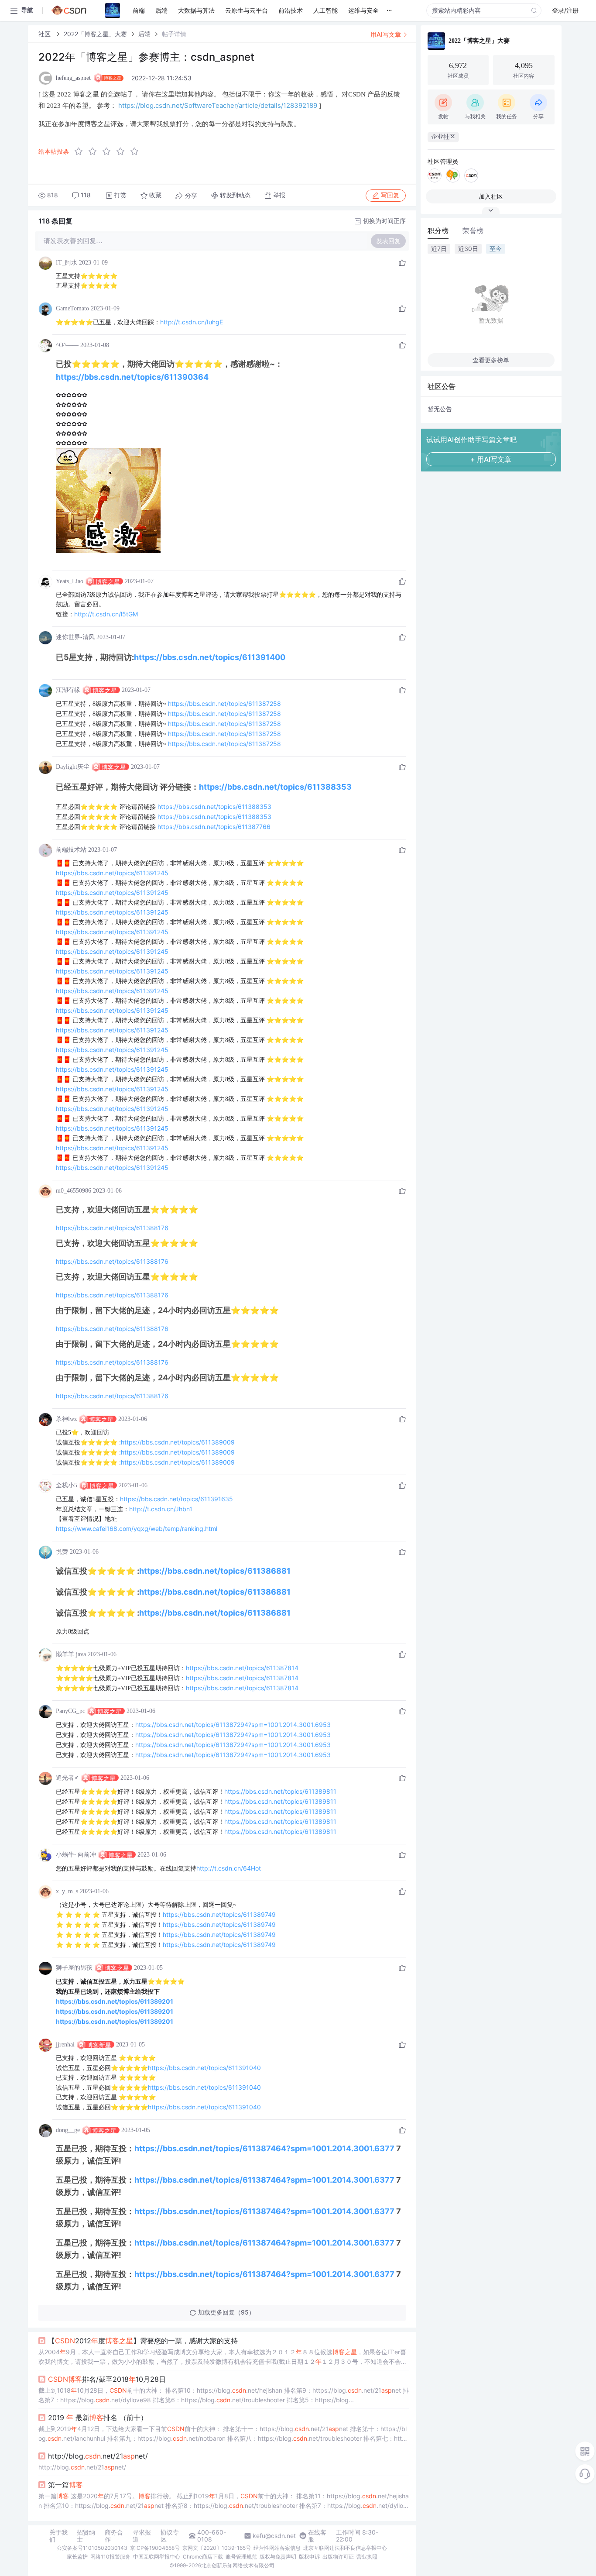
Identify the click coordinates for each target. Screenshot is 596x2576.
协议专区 (170, 2536)
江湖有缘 (68, 690)
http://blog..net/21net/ (98, 2456)
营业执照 (367, 2557)
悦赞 (62, 1552)
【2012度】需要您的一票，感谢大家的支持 (143, 2341)
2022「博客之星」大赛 (95, 34)
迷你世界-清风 (75, 637)
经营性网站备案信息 (277, 2548)
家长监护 (77, 2557)
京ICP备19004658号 (155, 2548)
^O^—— (67, 345)
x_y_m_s (67, 1891)
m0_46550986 (74, 1191)
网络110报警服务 (110, 2557)
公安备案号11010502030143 (92, 2548)
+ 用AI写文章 (491, 459)
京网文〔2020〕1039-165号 (217, 2548)
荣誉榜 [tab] (473, 230)
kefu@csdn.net (274, 2536)
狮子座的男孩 (74, 1968)
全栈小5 (67, 1485)
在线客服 (317, 2536)
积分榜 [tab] (438, 230)
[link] (45, 34)
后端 (144, 34)
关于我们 (58, 2536)
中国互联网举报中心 (157, 2557)
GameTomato (72, 308)
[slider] (109, 151)
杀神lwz (66, 1419)
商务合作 (114, 2536)
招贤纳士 (86, 2536)
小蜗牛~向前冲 (76, 1855)
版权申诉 (309, 2557)
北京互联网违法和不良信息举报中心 (345, 2548)
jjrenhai (65, 2045)
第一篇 (65, 2485)
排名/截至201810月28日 (107, 2379)
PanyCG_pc (70, 1711)
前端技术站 (71, 850)
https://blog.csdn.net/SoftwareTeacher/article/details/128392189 (218, 105)
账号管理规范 (241, 2557)
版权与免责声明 (278, 2557)
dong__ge (68, 2130)
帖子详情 (174, 34)
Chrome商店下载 (203, 2557)
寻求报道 (142, 2536)
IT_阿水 (67, 263)
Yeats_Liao (70, 581)
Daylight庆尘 (73, 767)
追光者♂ (67, 1778)
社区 (45, 34)
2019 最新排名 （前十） (98, 2418)
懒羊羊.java (71, 1654)
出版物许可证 (338, 2557)
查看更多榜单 (491, 360)
